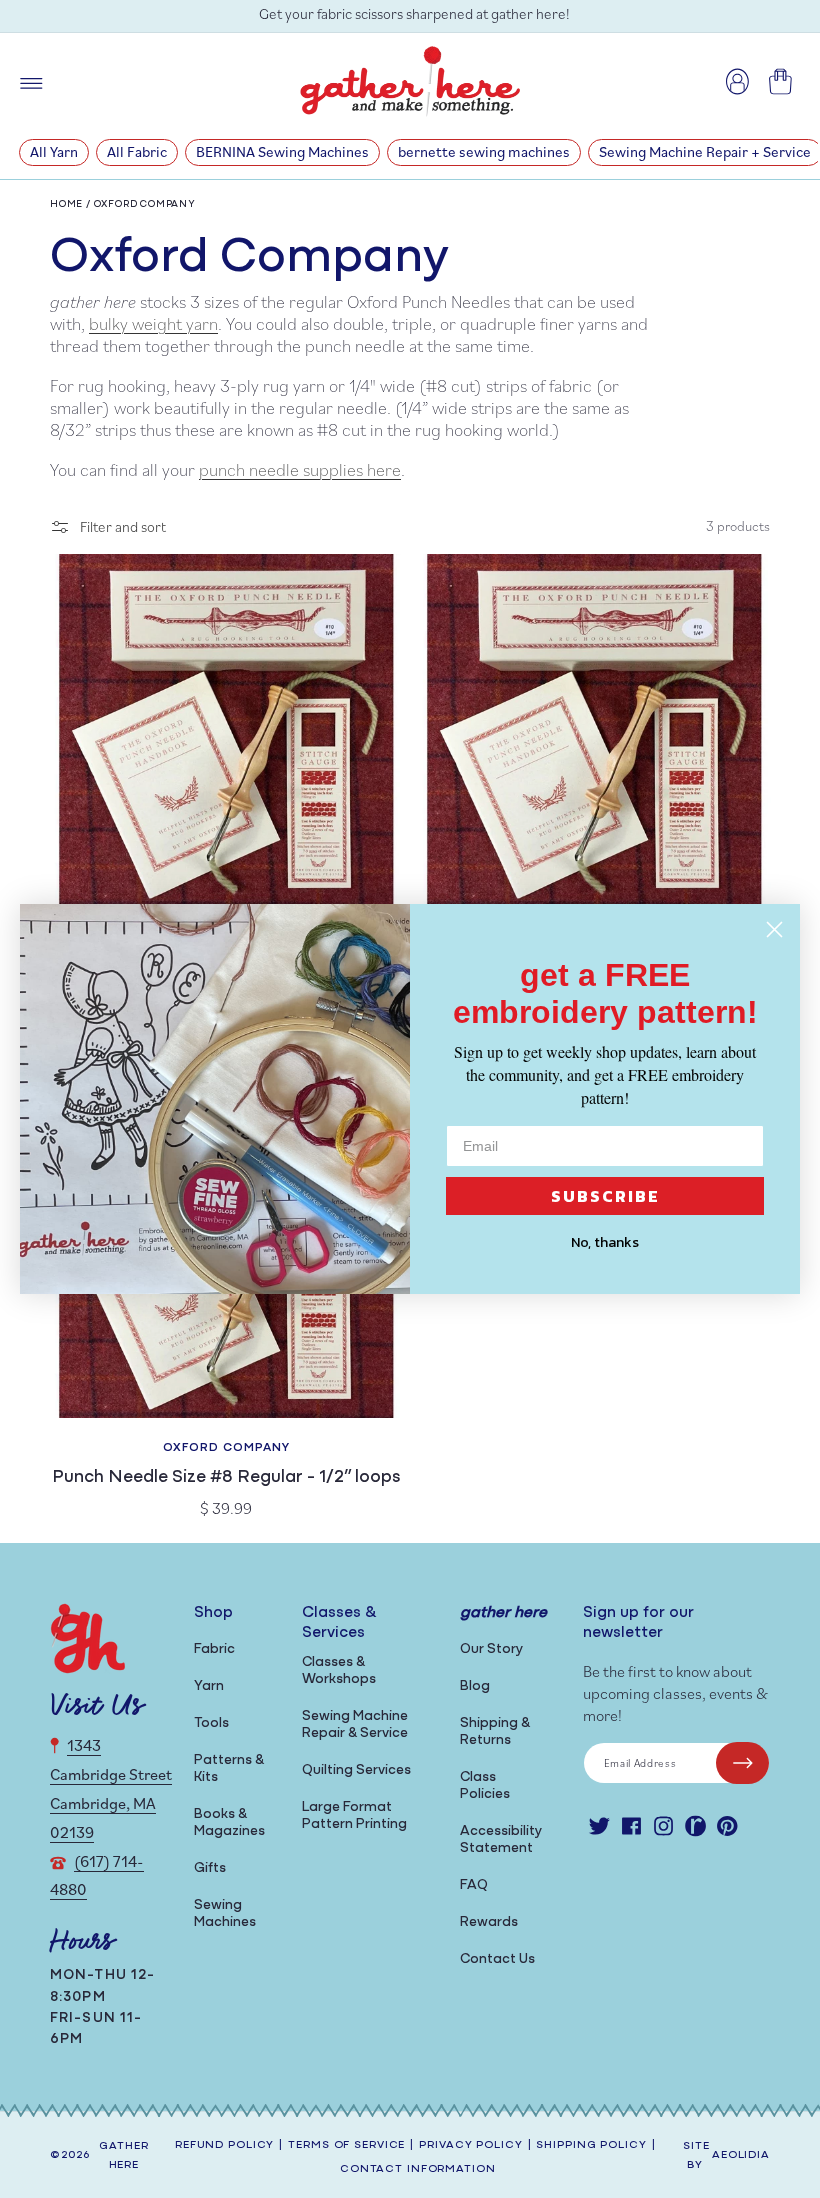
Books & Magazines (229, 1823)
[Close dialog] (774, 929)
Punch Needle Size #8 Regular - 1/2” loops (226, 1478)
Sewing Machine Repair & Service (355, 1725)
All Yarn (54, 151)
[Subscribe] (742, 1763)
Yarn (209, 1686)
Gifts (210, 1868)
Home (66, 204)
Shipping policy (591, 2145)
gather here (123, 2156)
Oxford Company (145, 204)
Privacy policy (470, 2145)
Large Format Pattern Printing (354, 1816)
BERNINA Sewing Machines (282, 151)
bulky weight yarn (153, 323)
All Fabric (137, 151)
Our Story (491, 1649)
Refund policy (224, 2145)
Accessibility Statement (501, 1840)
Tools (211, 1723)
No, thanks (605, 1242)
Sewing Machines (225, 1914)
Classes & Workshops (339, 1671)
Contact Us (497, 1959)
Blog (475, 1686)
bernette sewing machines (484, 151)
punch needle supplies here (300, 469)
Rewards (489, 1922)
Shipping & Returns (495, 1732)
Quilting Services (356, 1770)
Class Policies (485, 1786)
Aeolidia (741, 2155)
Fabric (214, 1649)
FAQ (474, 1885)
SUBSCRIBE (605, 1196)
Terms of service (346, 2145)
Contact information (418, 2169)
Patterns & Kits (229, 1769)
